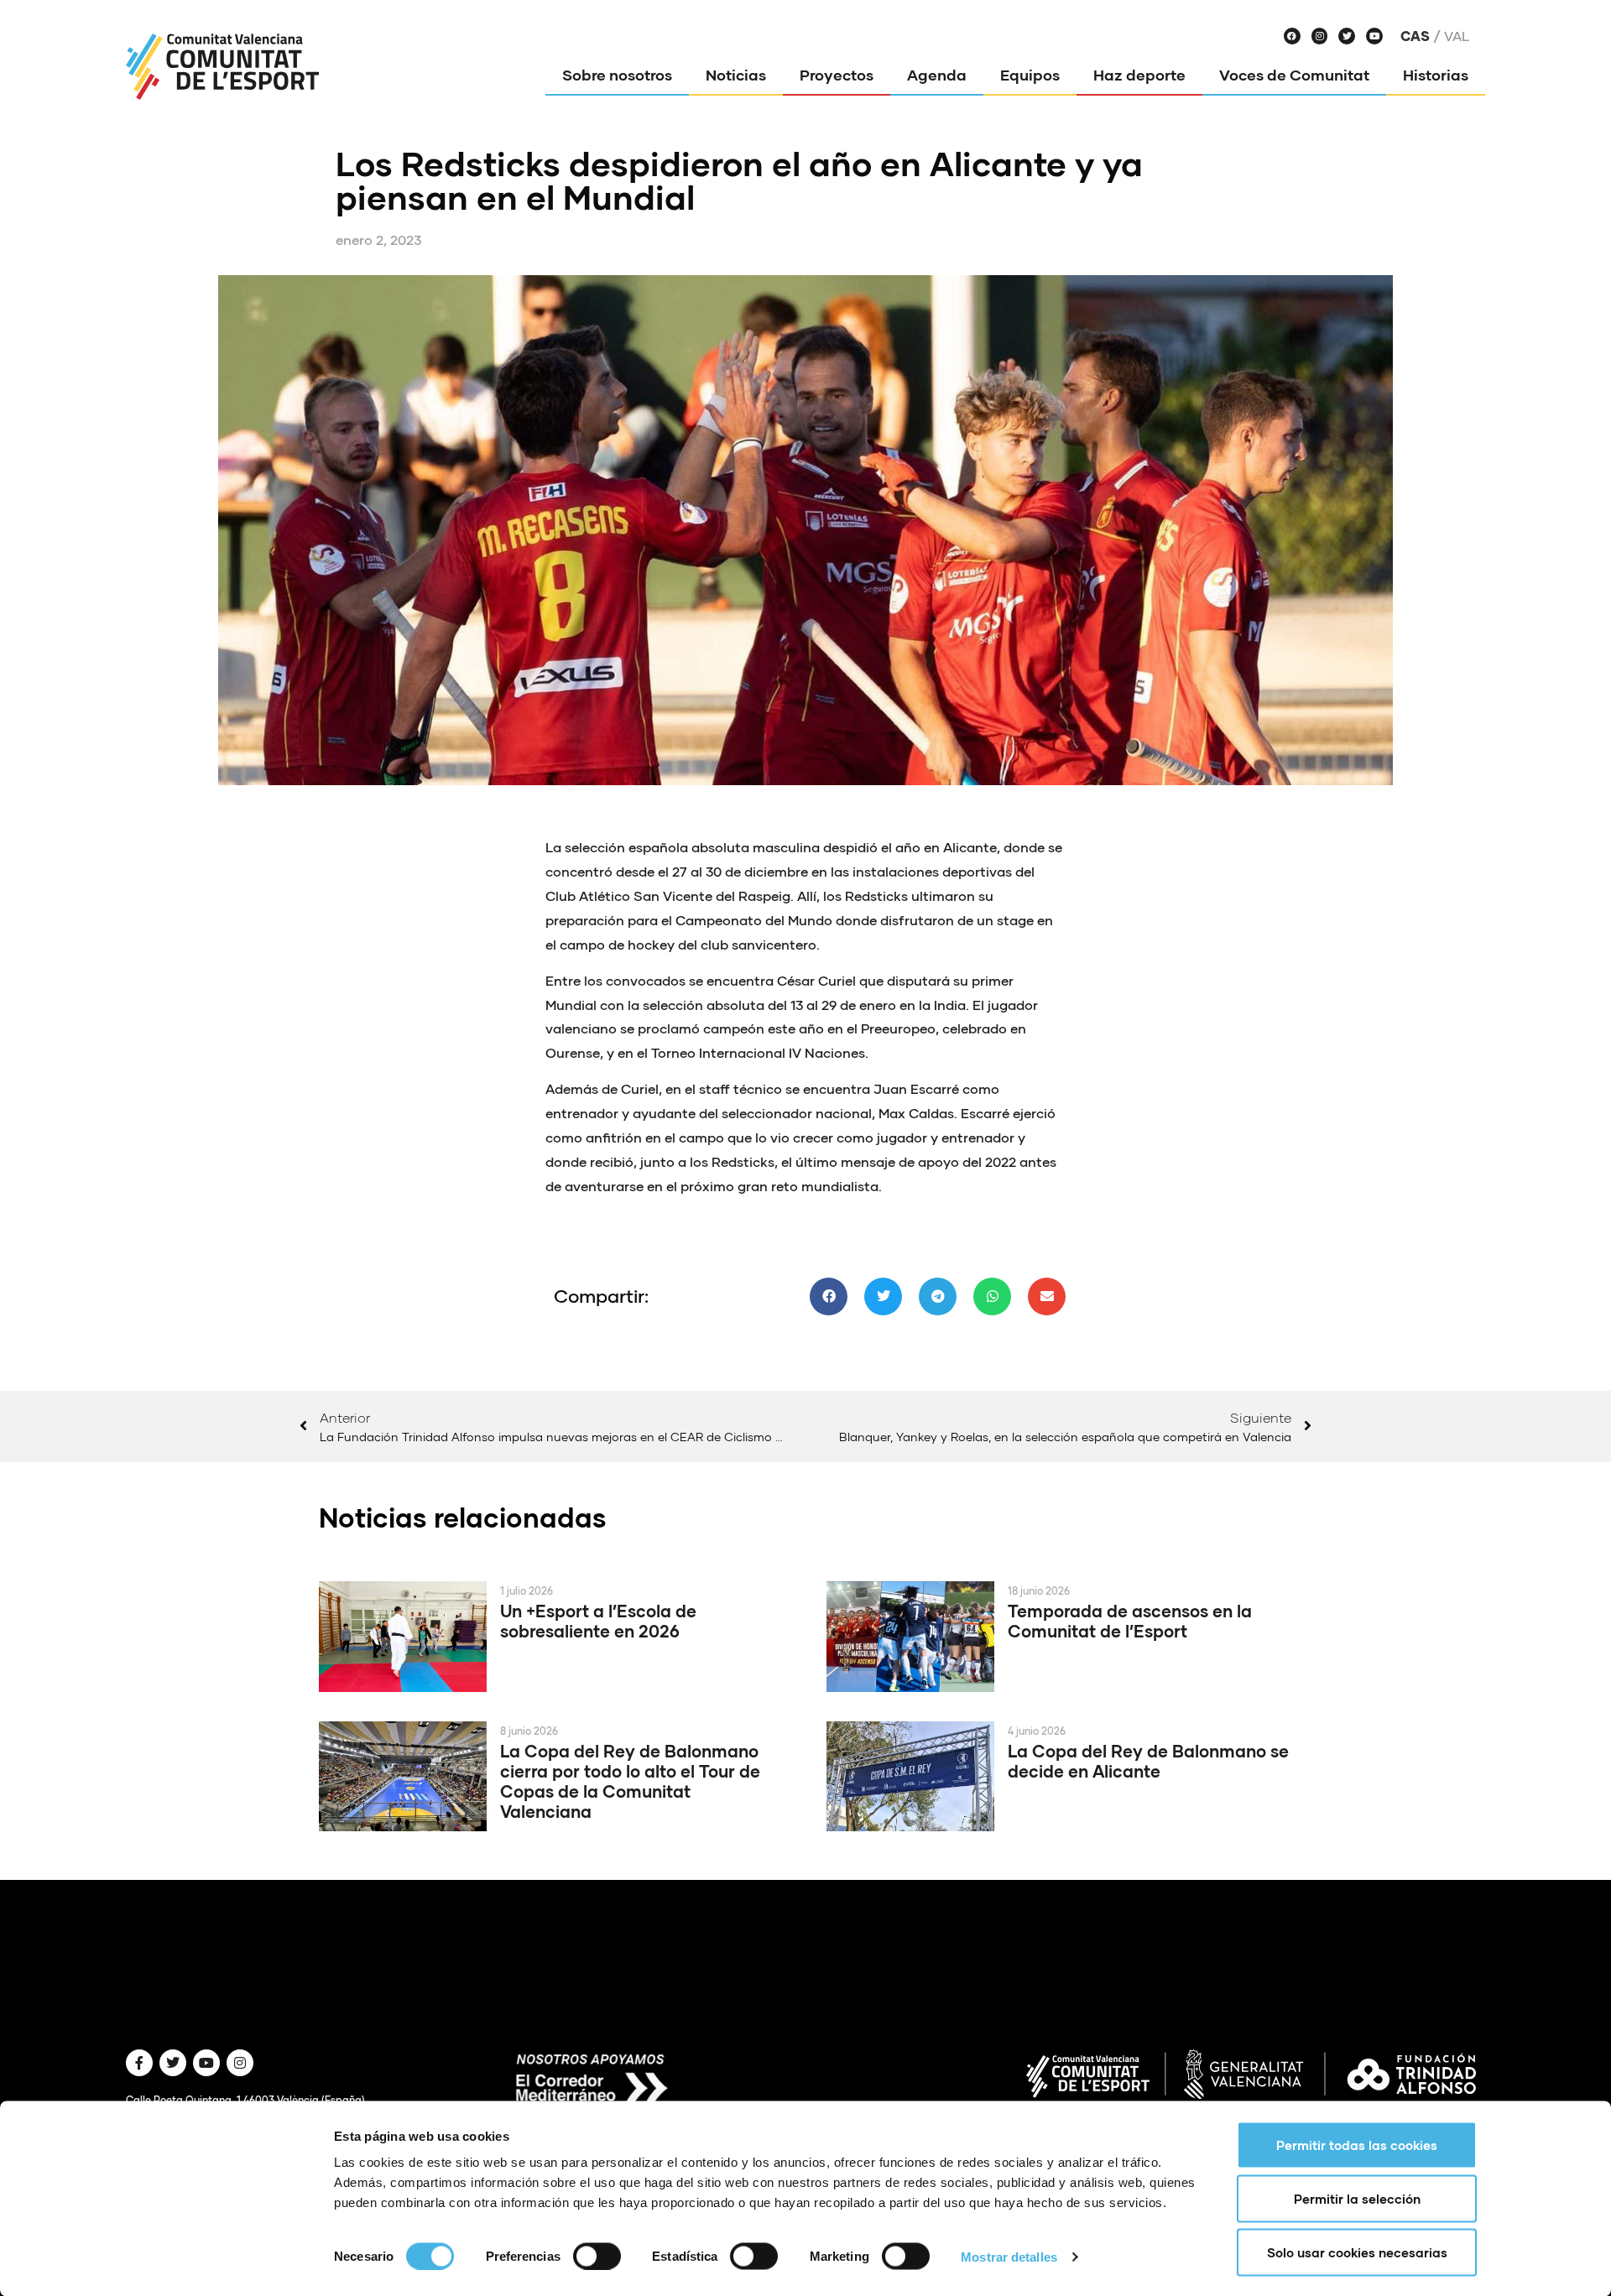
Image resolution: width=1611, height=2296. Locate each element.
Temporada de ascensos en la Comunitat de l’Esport (1130, 1621)
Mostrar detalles (1009, 2256)
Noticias (736, 75)
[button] (829, 1296)
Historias (1436, 75)
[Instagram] (1320, 36)
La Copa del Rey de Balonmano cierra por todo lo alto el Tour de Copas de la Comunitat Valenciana (630, 1781)
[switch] (597, 2256)
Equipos (1030, 75)
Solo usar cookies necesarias (1357, 2252)
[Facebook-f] (139, 2063)
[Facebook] (1292, 36)
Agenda (937, 75)
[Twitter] (1347, 36)
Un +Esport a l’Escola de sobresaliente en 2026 (598, 1621)
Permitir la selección (1357, 2199)
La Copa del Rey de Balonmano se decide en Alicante (1148, 1761)
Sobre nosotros (617, 75)
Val (1457, 36)
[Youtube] (1374, 36)
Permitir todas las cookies (1357, 2145)
